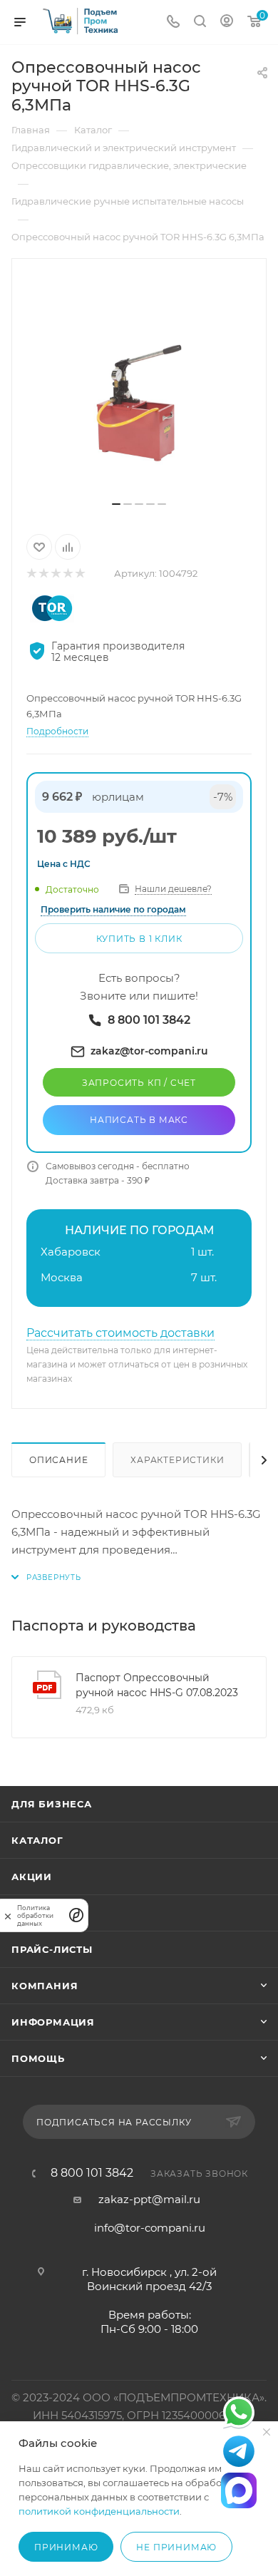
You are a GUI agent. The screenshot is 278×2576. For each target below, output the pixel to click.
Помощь (38, 2058)
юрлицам (118, 797)
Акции (32, 1877)
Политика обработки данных (35, 1915)
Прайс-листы (52, 1949)
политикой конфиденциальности (99, 2511)
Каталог (37, 1840)
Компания (45, 1986)
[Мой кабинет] (227, 22)
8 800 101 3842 (92, 2173)
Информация (53, 2022)
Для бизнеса (52, 1804)
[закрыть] (8, 1915)
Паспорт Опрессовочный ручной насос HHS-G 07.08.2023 (157, 1685)
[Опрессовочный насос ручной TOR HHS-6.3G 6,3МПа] (139, 385)
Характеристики (177, 1460)
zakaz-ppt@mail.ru (149, 2199)
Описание (58, 1460)
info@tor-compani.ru (150, 2228)
